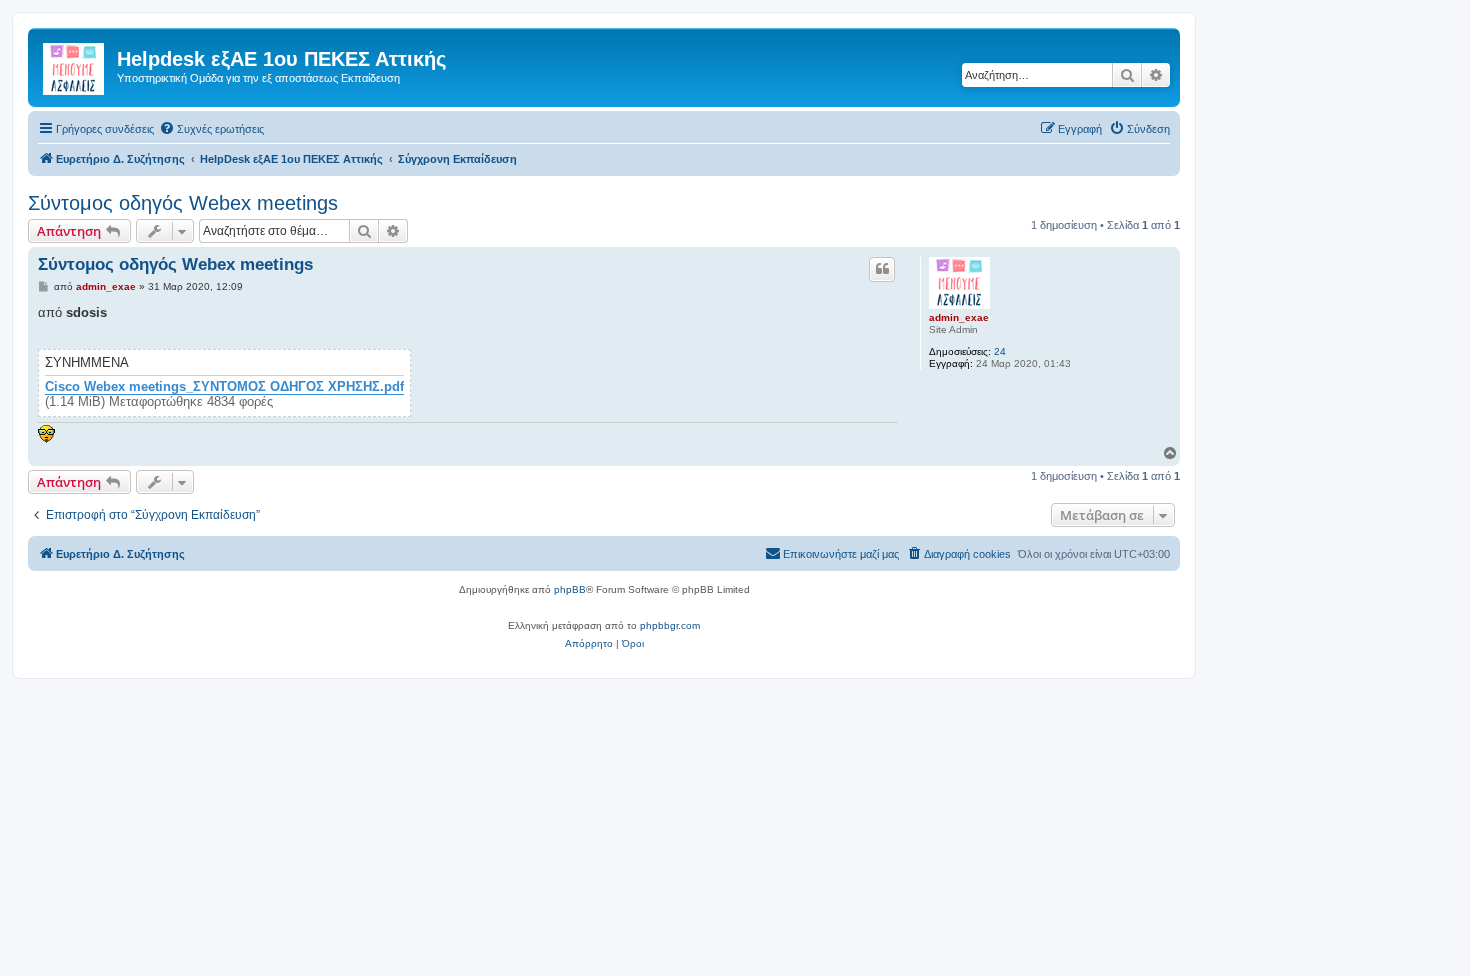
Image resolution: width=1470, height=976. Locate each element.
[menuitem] (211, 129)
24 (1000, 351)
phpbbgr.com (670, 625)
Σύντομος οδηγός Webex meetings (183, 203)
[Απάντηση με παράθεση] (882, 269)
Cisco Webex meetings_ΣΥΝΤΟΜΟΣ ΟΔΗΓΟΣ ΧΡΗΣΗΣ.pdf (224, 387)
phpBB (570, 589)
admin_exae (959, 317)
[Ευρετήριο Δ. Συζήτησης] (75, 65)
